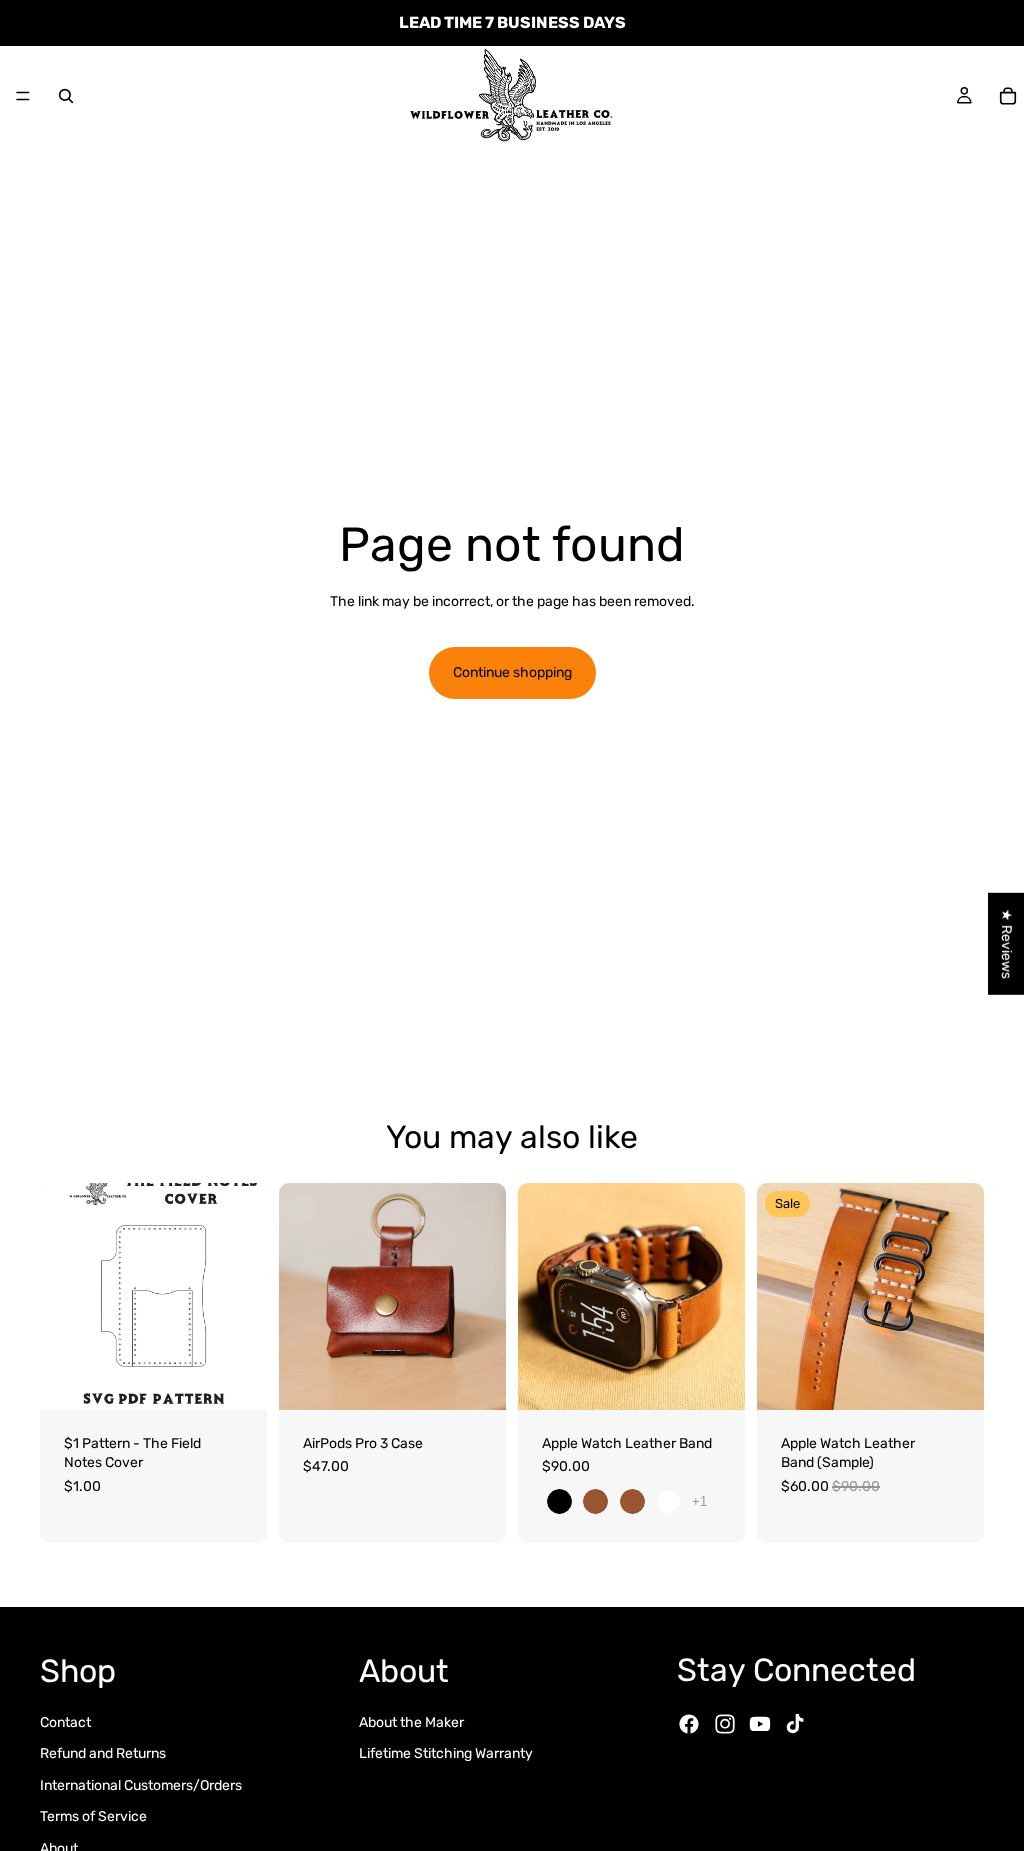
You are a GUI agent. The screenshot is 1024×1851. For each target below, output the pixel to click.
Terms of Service (93, 1816)
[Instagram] (725, 1724)
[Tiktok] (795, 1724)
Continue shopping (512, 672)
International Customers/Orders (141, 1784)
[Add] (236, 1379)
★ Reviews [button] (1006, 943)
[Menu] (23, 96)
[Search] (66, 96)
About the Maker (411, 1721)
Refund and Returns (103, 1753)
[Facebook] (689, 1724)
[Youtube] (760, 1724)
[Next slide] (484, 1296)
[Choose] (475, 1379)
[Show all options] (699, 1501)
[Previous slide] (301, 1296)
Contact (65, 1721)
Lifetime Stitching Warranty (446, 1753)
